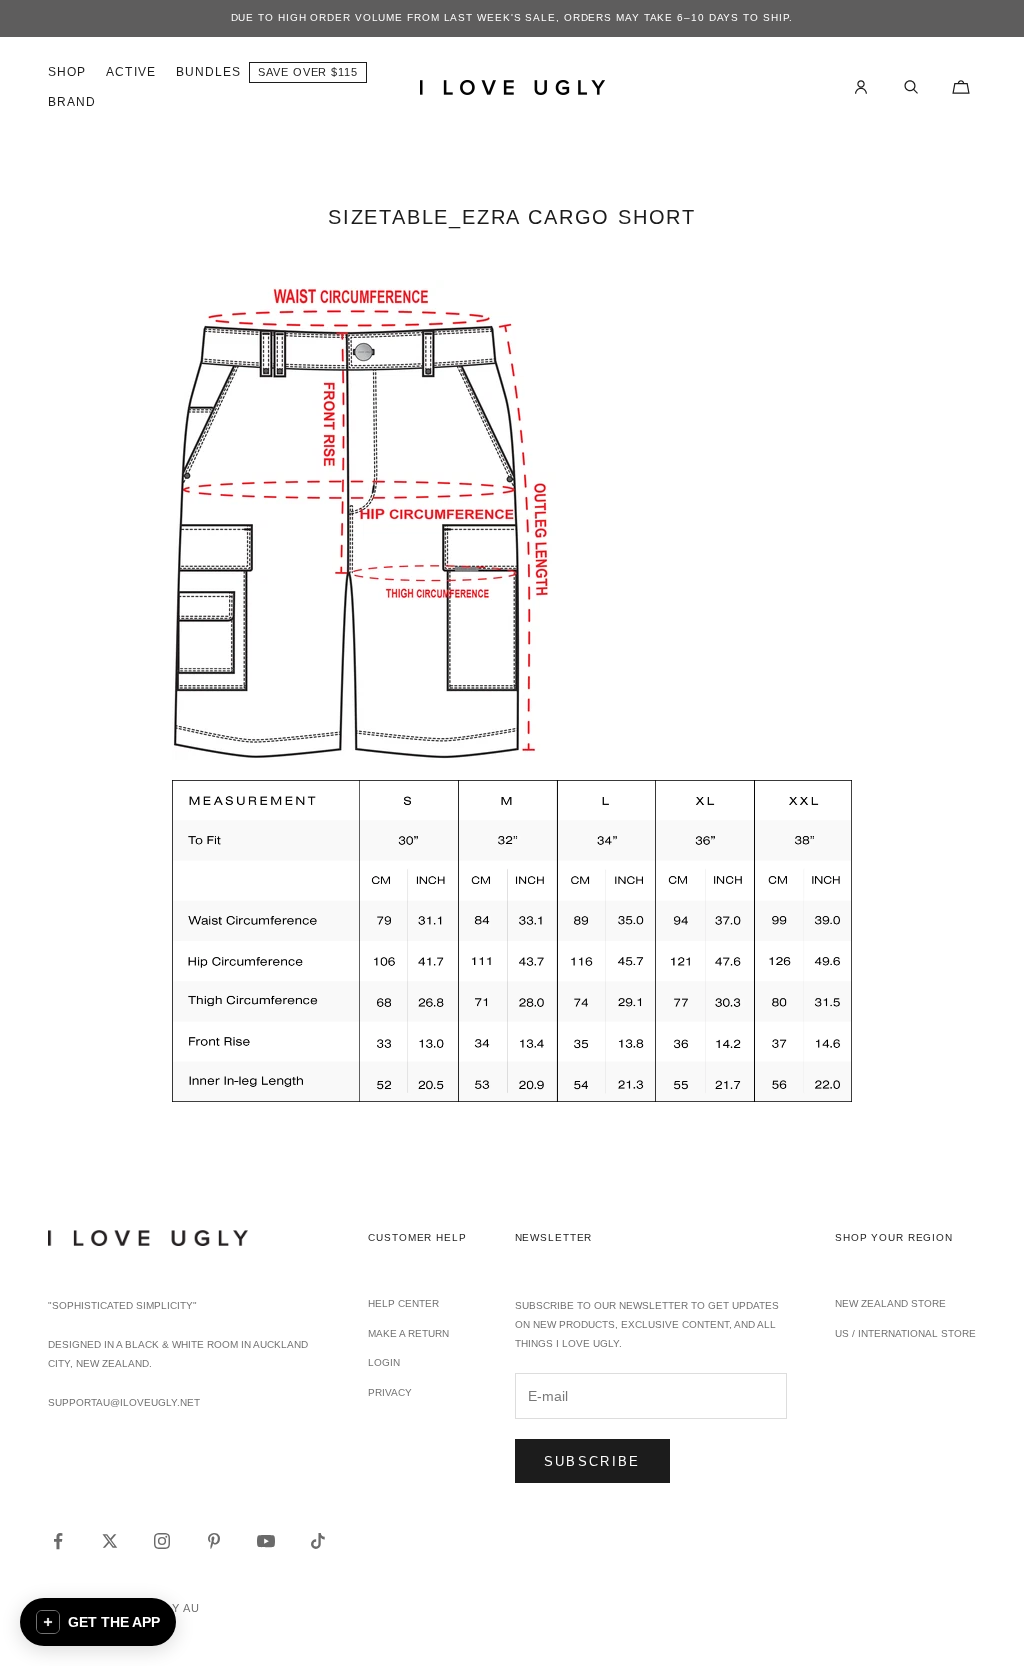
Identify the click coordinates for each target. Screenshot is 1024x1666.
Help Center (403, 1303)
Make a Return (408, 1333)
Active (130, 72)
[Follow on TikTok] (318, 1541)
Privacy (390, 1392)
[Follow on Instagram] (162, 1541)
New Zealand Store (890, 1303)
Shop (67, 72)
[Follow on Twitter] (110, 1541)
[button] (98, 1622)
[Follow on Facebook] (58, 1541)
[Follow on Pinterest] (214, 1541)
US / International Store (905, 1333)
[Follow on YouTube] (266, 1541)
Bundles (209, 72)
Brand (72, 102)
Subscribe (592, 1461)
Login (384, 1362)
